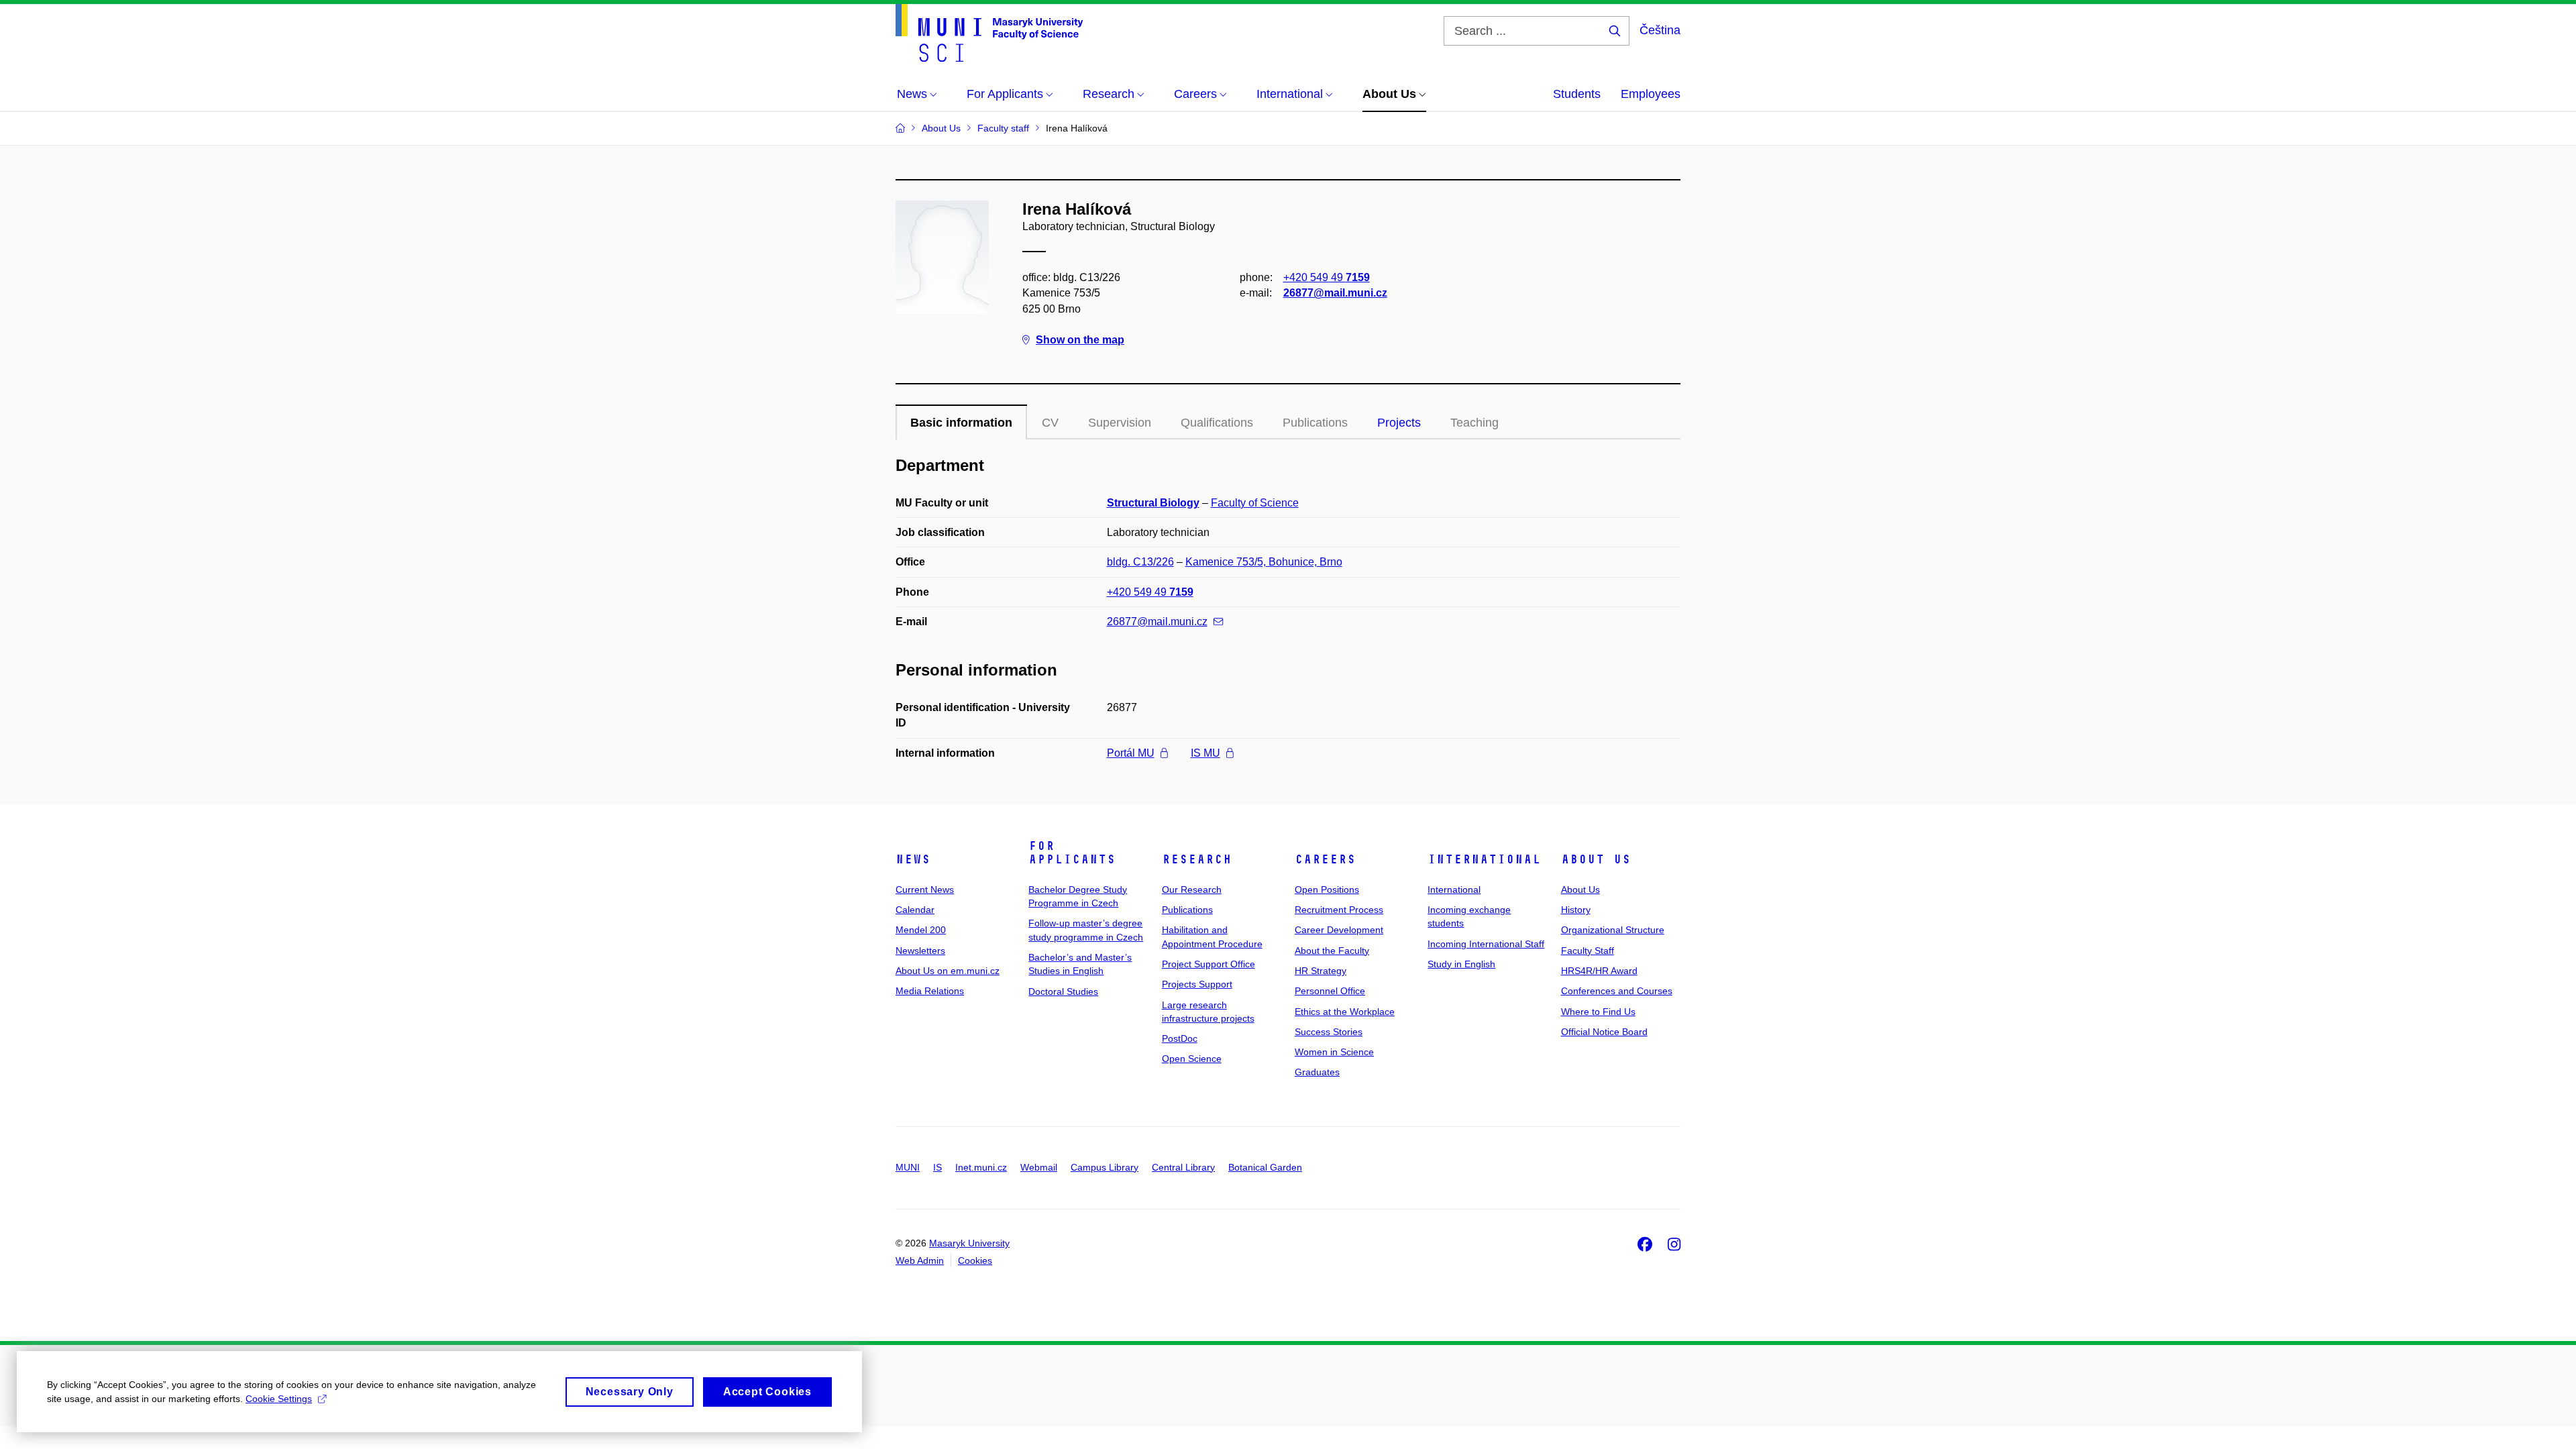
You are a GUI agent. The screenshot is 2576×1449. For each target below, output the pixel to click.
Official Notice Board (1604, 1032)
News (913, 859)
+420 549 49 (1327, 277)
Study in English (1461, 964)
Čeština (1660, 30)
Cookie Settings (279, 1399)
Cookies (975, 1260)
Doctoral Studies (1063, 991)
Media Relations (930, 991)
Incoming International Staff (1486, 944)
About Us (1596, 859)
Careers (1325, 859)
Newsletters (920, 951)
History (1576, 910)
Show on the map (1080, 340)
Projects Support (1197, 984)
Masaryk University (969, 1243)
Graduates (1317, 1072)
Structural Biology (1153, 503)
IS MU (1205, 753)
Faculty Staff (1588, 951)
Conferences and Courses (1617, 991)
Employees (1651, 94)
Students (1577, 94)
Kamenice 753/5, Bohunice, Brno (1264, 562)
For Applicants (1072, 853)
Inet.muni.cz (981, 1167)
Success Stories (1329, 1032)
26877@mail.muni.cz (1335, 293)
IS (937, 1167)
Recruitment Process (1339, 910)
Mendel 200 (921, 930)
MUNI (908, 1167)
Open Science (1192, 1059)
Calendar (915, 910)
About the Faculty (1332, 951)
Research (1197, 859)
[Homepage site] (989, 33)
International (1484, 859)
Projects (1399, 423)
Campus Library (1105, 1167)
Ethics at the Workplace (1345, 1012)
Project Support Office (1209, 964)
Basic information (961, 423)
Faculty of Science (1255, 503)
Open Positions (1327, 890)
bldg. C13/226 (1140, 562)
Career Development (1339, 930)
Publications (1187, 910)
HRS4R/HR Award (1599, 971)
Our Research (1192, 890)
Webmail (1039, 1167)
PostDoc (1180, 1038)
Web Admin (920, 1260)
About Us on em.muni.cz (948, 971)
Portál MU (1131, 753)
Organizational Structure (1613, 930)
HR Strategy (1321, 971)
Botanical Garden (1265, 1167)
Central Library (1183, 1167)
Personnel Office (1330, 991)
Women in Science (1334, 1052)
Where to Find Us (1598, 1012)
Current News (925, 890)
